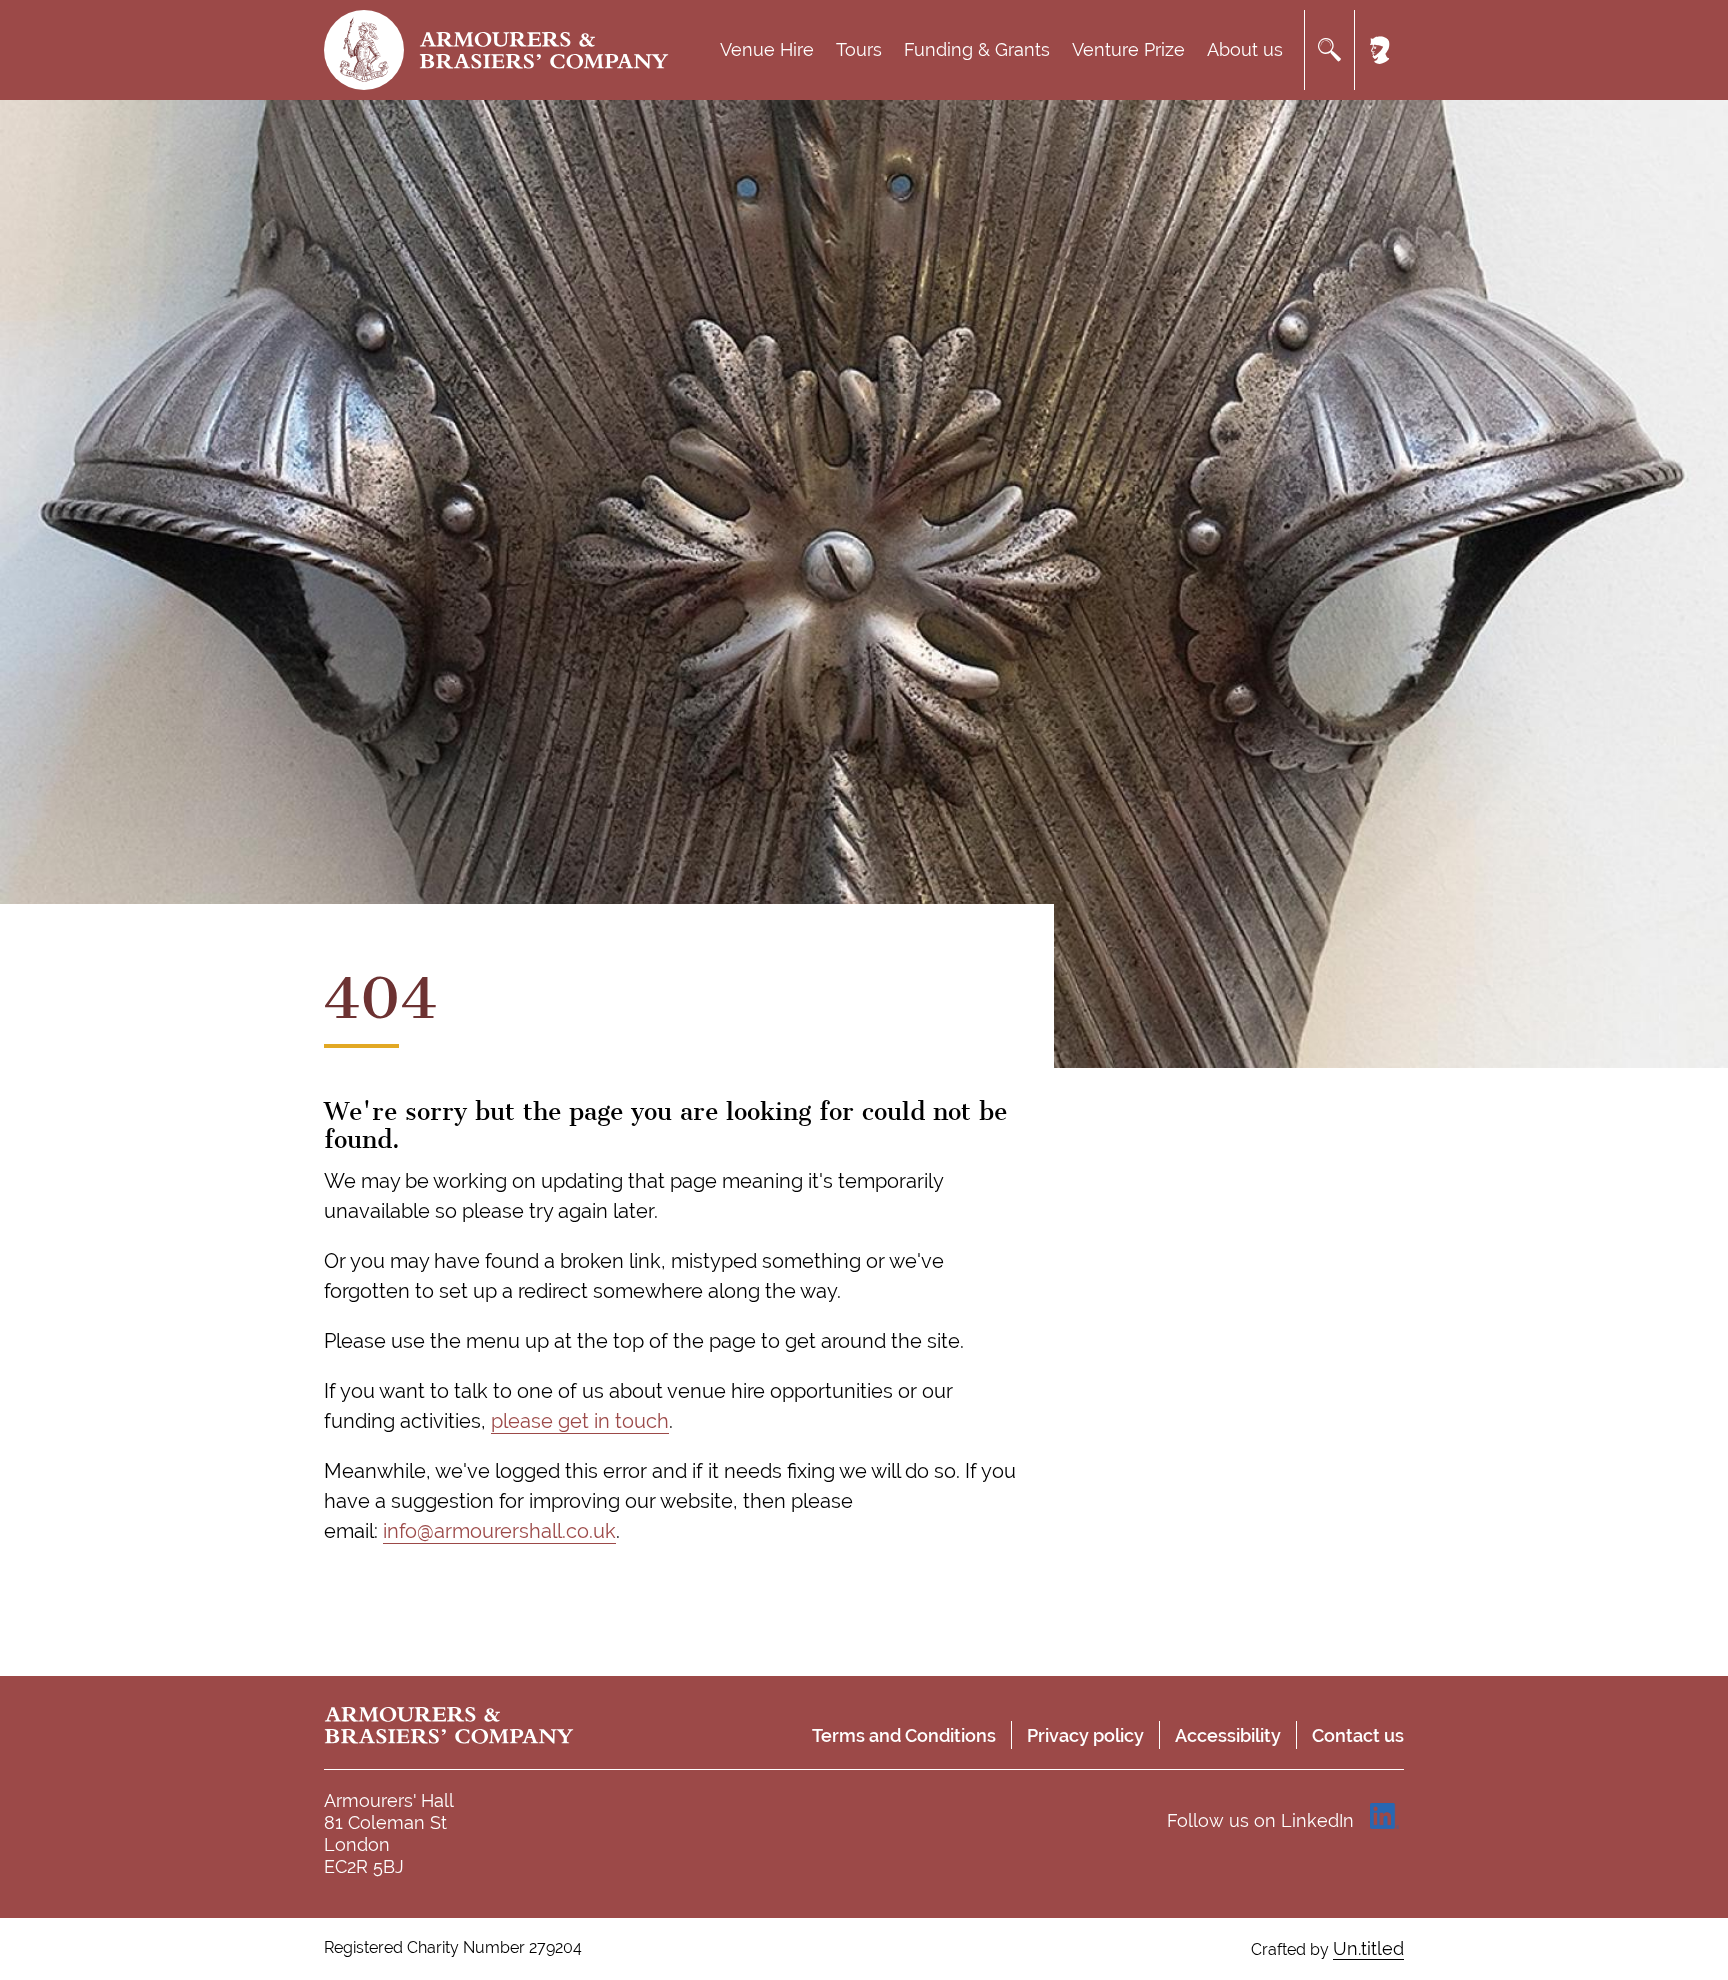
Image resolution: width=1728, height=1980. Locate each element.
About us (1245, 49)
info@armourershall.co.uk (499, 1531)
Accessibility (1228, 1735)
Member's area (1379, 50)
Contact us (1358, 1735)
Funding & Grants (977, 49)
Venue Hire (767, 49)
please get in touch (580, 1421)
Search (1329, 50)
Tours (859, 49)
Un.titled (1368, 1948)
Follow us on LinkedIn (1260, 1820)
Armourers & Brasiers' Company (544, 50)
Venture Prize (1128, 49)
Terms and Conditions (904, 1735)
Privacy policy (1085, 1735)
